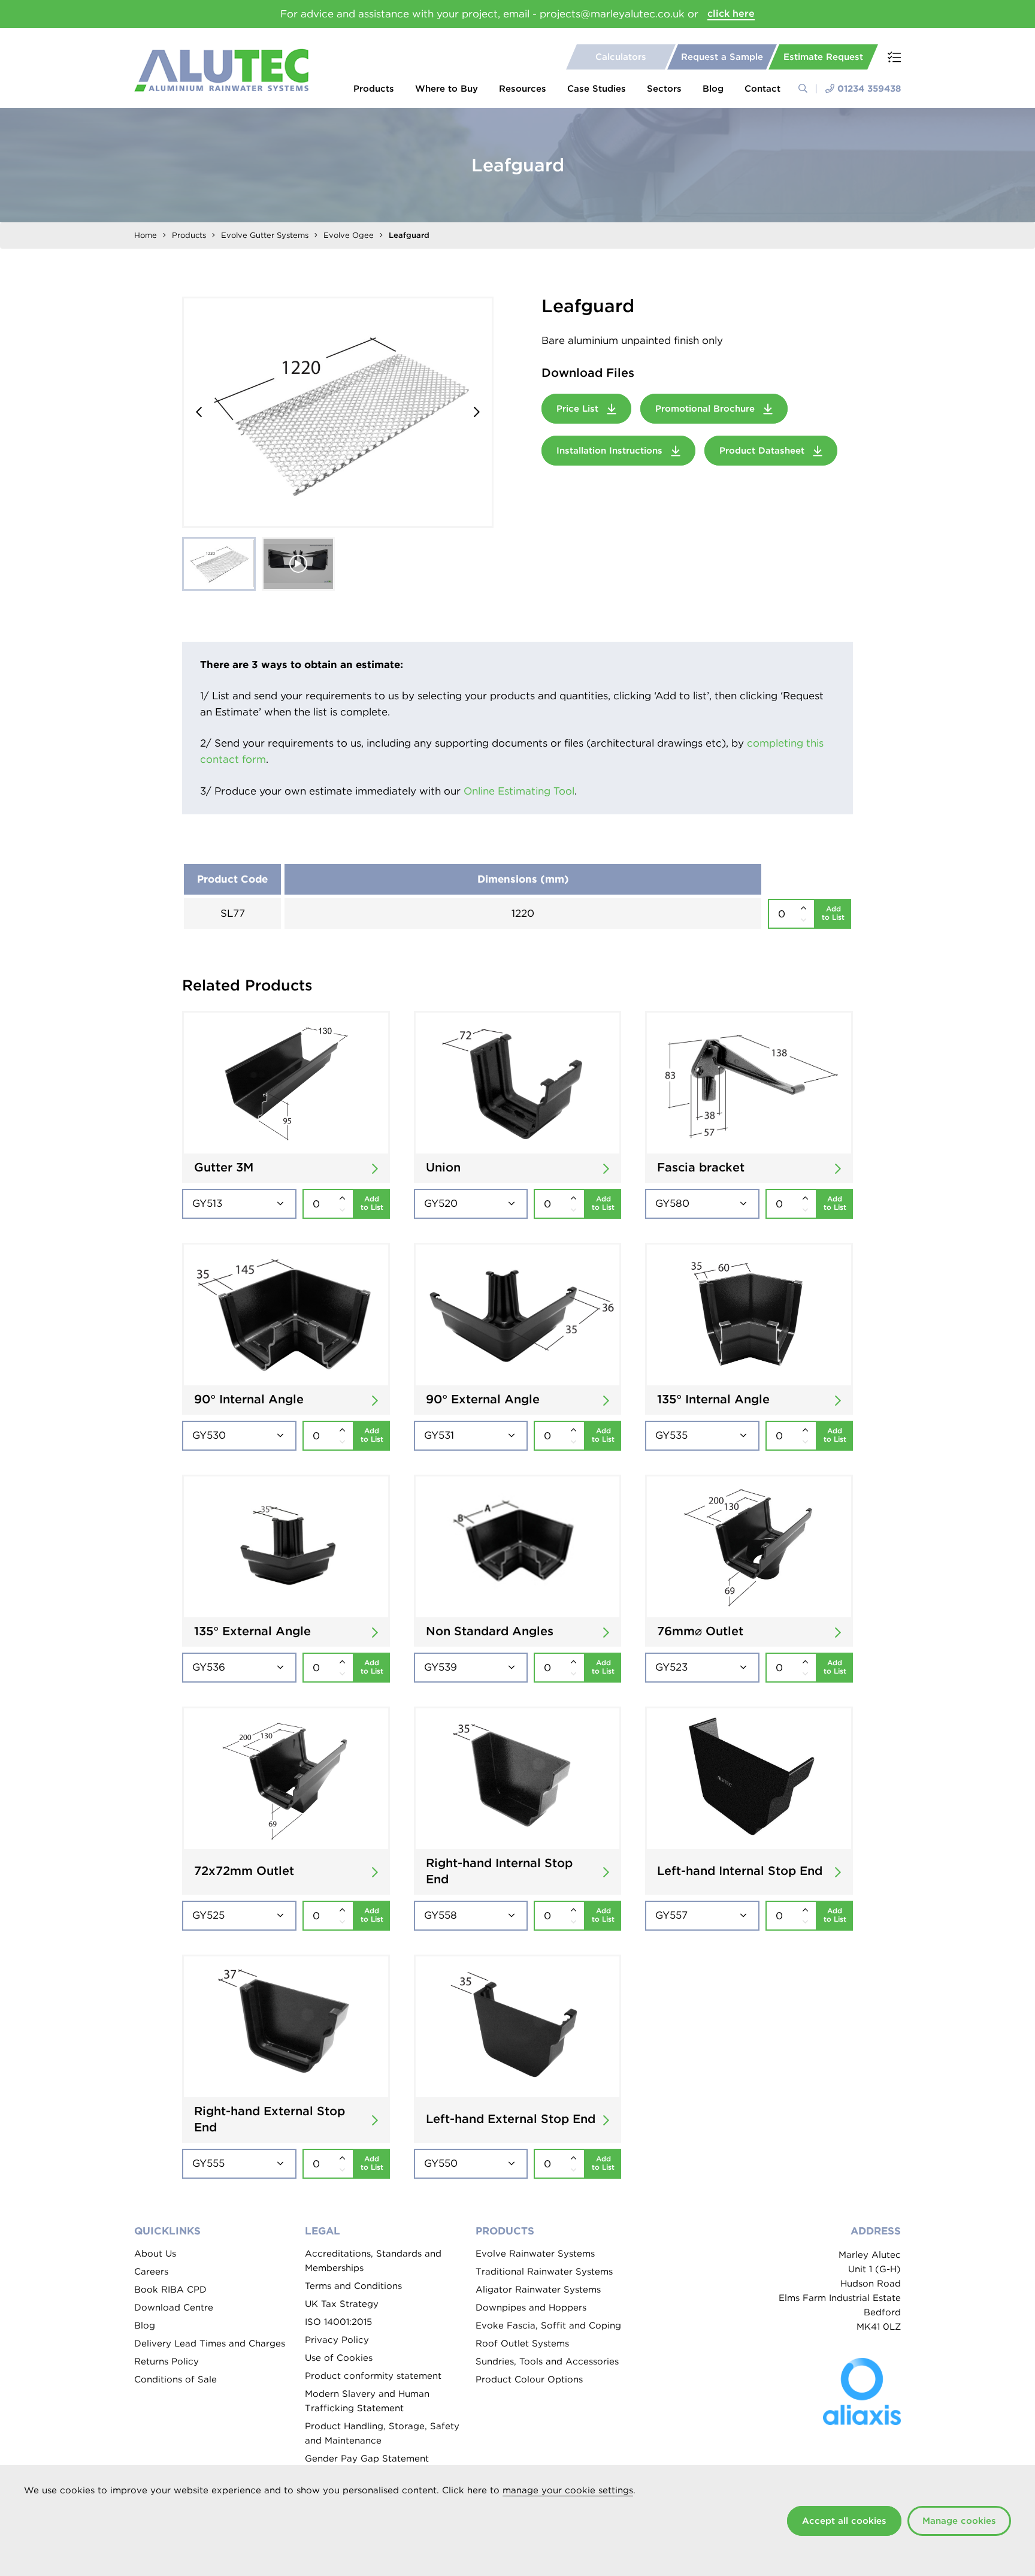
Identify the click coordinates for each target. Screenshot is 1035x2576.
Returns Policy (167, 2361)
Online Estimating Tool (519, 791)
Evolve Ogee (349, 235)
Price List (579, 409)
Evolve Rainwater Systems (535, 2254)
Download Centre (174, 2308)
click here (731, 13)
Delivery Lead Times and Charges (210, 2344)
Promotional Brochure (706, 409)
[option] (338, 412)
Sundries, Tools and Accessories (547, 2361)
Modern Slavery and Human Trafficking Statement (367, 2401)
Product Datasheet (763, 451)
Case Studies (597, 89)
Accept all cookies (844, 2521)
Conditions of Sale (175, 2379)
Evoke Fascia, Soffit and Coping (548, 2326)
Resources (523, 89)
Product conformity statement (373, 2376)
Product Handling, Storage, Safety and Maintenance (382, 2433)
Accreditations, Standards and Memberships (373, 2261)
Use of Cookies (339, 2358)
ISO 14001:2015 (338, 2322)
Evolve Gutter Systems (265, 235)
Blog (713, 89)
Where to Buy (447, 89)
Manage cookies (959, 2521)
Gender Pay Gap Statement (367, 2459)
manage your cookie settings (568, 2490)
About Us (155, 2254)
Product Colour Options (529, 2379)
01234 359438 (869, 89)
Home (146, 235)
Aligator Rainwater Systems (538, 2290)
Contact (762, 89)
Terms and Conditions (353, 2286)
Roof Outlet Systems (522, 2344)
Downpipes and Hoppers (531, 2308)
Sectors (664, 89)
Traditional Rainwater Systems (544, 2272)
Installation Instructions (611, 451)
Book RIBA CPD (170, 2290)
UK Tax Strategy (342, 2304)
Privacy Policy (337, 2340)
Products (374, 89)
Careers (151, 2272)
